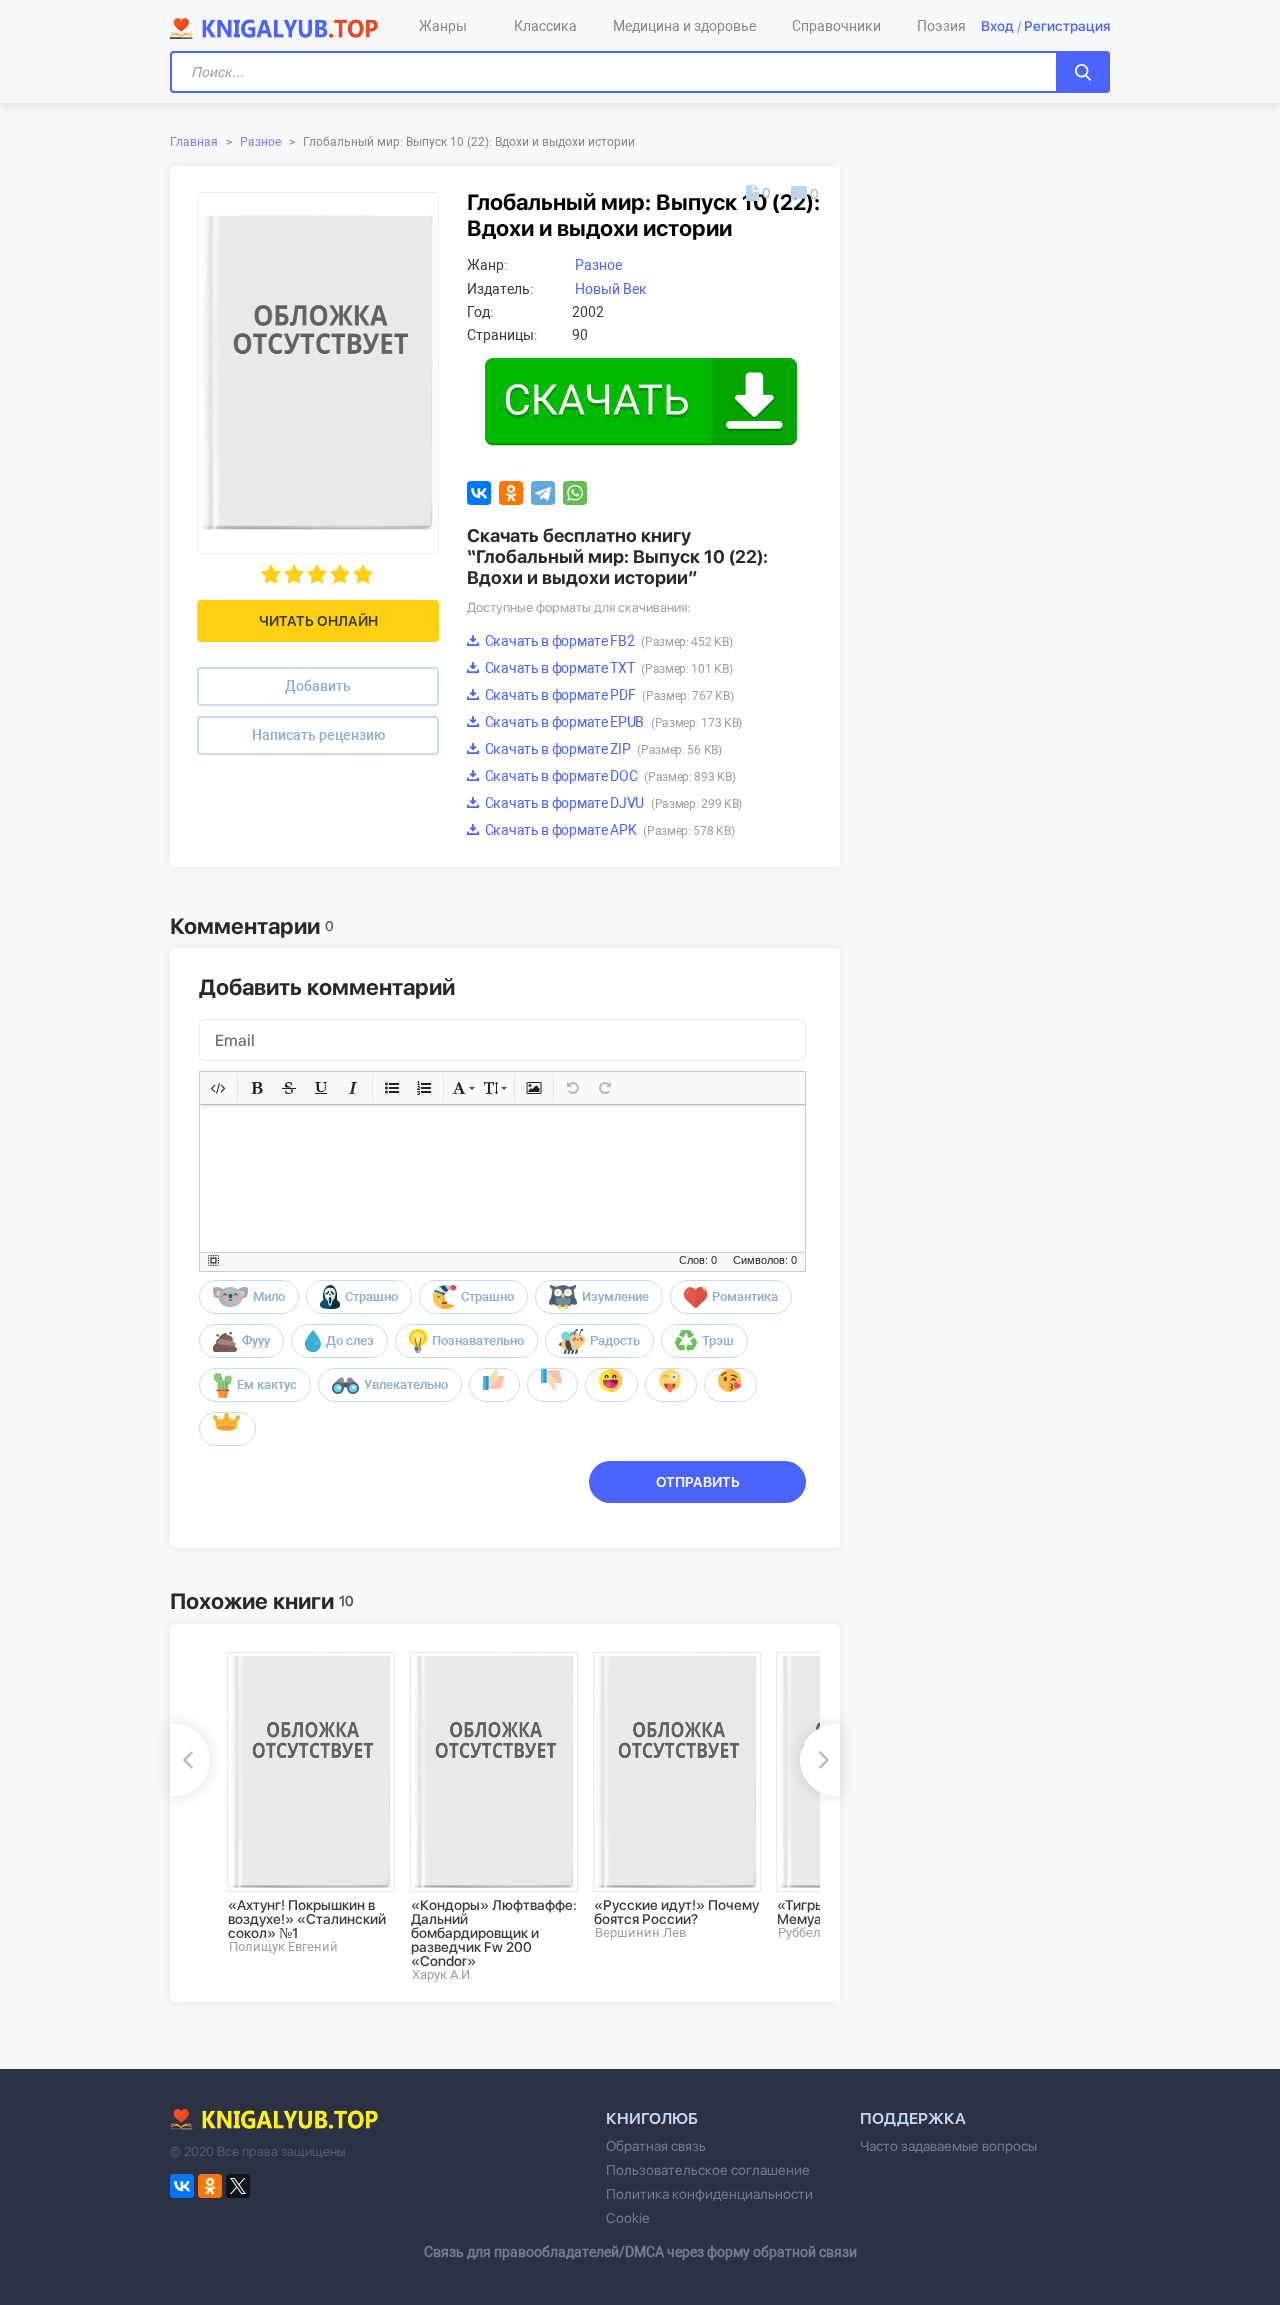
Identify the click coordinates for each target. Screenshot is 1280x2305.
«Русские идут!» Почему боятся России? (676, 1912)
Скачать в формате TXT (607, 668)
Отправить (698, 1482)
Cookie (627, 2218)
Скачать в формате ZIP (602, 749)
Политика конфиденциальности (709, 2194)
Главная (194, 142)
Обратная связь (656, 2146)
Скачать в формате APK (608, 830)
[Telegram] (543, 493)
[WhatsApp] (575, 493)
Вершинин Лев (640, 1932)
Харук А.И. (442, 1974)
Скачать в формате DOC (608, 776)
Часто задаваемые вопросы (948, 2146)
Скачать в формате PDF (607, 695)
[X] (238, 2186)
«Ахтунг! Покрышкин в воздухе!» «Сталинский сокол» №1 (307, 1919)
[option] (304, 1803)
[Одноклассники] (511, 493)
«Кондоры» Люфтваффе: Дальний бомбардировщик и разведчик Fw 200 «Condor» (494, 1933)
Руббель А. (810, 1932)
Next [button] (820, 1760)
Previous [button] (190, 1760)
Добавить (318, 686)
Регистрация (1067, 26)
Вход (997, 26)
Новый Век (611, 289)
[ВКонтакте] (479, 493)
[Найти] (1083, 72)
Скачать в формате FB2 (607, 641)
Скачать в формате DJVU (612, 803)
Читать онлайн (318, 621)
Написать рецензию (318, 735)
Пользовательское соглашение (708, 2170)
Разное (260, 142)
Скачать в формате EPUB (612, 722)
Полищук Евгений (283, 1946)
